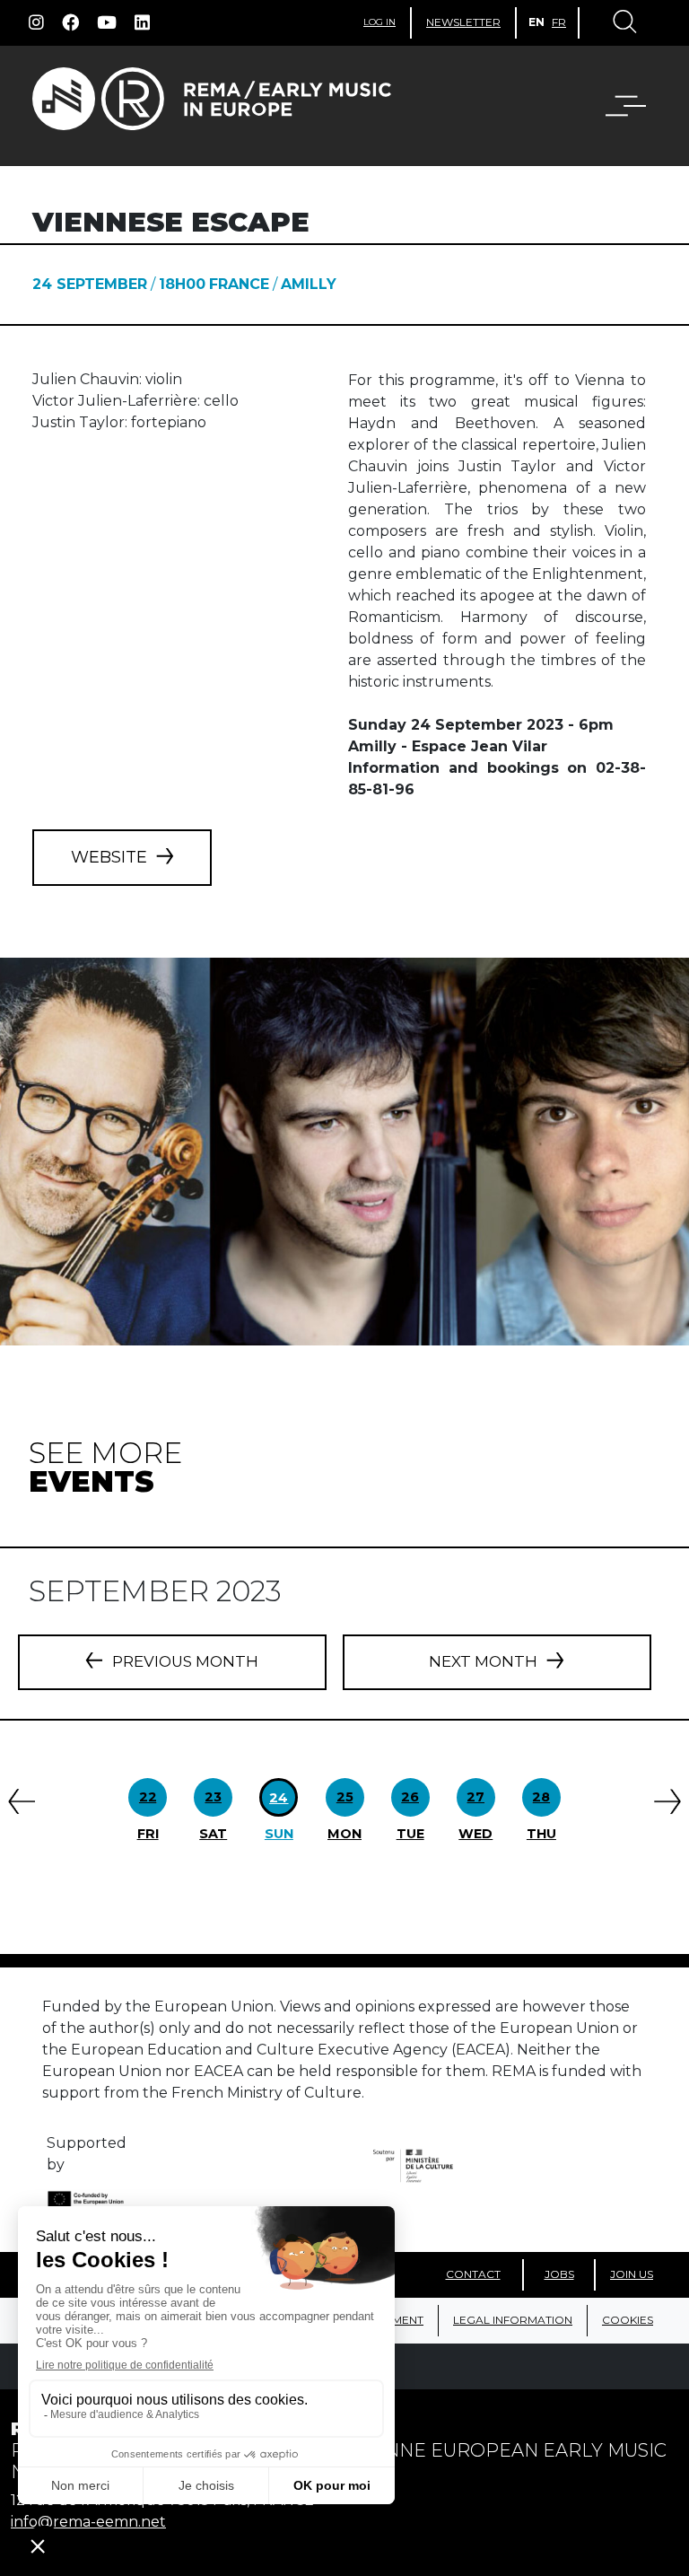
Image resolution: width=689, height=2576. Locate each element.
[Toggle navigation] (624, 23)
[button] (615, 106)
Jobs (559, 2274)
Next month (483, 1661)
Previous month (185, 1661)
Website (109, 857)
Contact (473, 2274)
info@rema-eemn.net (88, 2522)
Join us (632, 2274)
